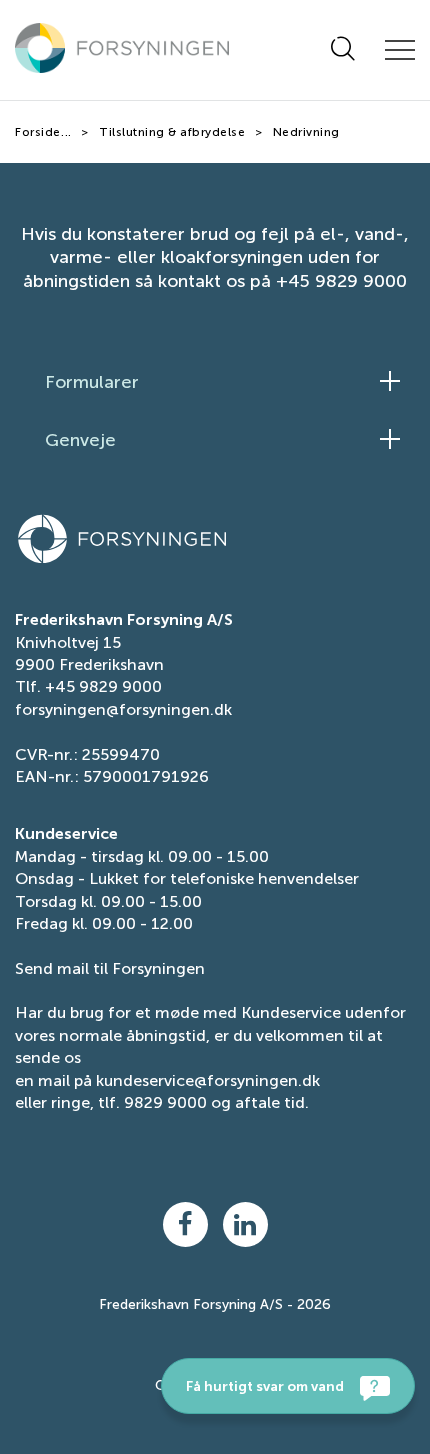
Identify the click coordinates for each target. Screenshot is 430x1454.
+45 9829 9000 (103, 686)
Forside (38, 132)
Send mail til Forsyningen (110, 968)
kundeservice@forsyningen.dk (208, 1080)
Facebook (185, 1224)
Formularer (92, 382)
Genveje (80, 440)
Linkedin (245, 1224)
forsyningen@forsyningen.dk (123, 709)
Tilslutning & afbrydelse (172, 132)
